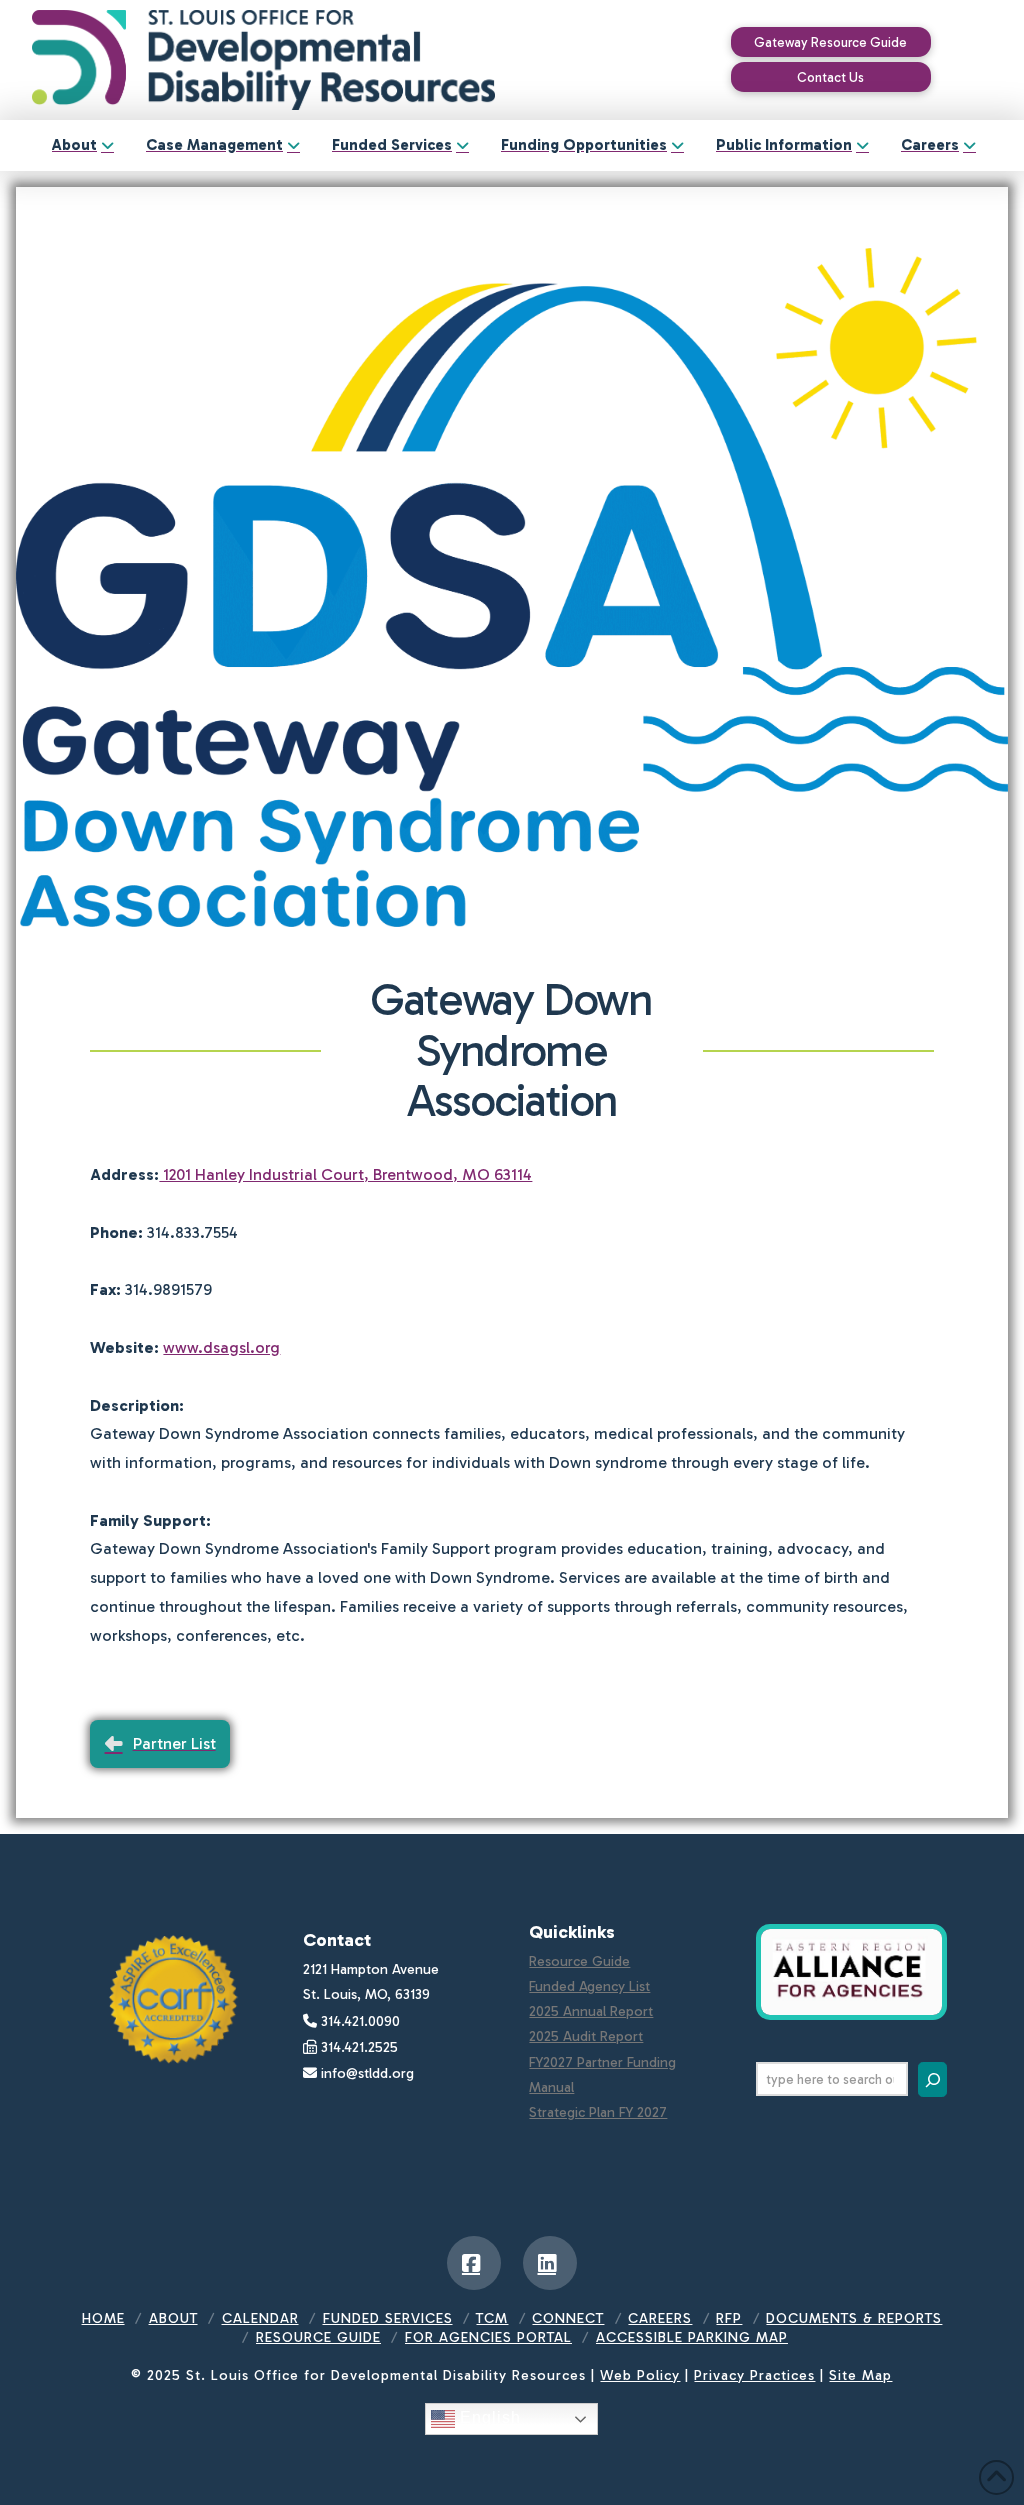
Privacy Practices (754, 2375)
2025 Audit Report (586, 2036)
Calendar (260, 2318)
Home (103, 2318)
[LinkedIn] (550, 2263)
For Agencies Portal (488, 2337)
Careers (660, 2318)
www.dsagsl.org (221, 1347)
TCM (492, 2318)
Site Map (860, 2375)
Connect (568, 2318)
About (173, 2318)
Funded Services (388, 2318)
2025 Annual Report (591, 2011)
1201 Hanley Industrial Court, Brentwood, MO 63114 (345, 1174)
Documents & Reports (854, 2318)
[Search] (932, 2079)
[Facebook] (474, 2263)
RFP (729, 2318)
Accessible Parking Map (692, 2337)
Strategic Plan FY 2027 (598, 2112)
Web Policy (640, 2375)
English (488, 2417)
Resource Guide (579, 1961)
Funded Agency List (589, 1986)
